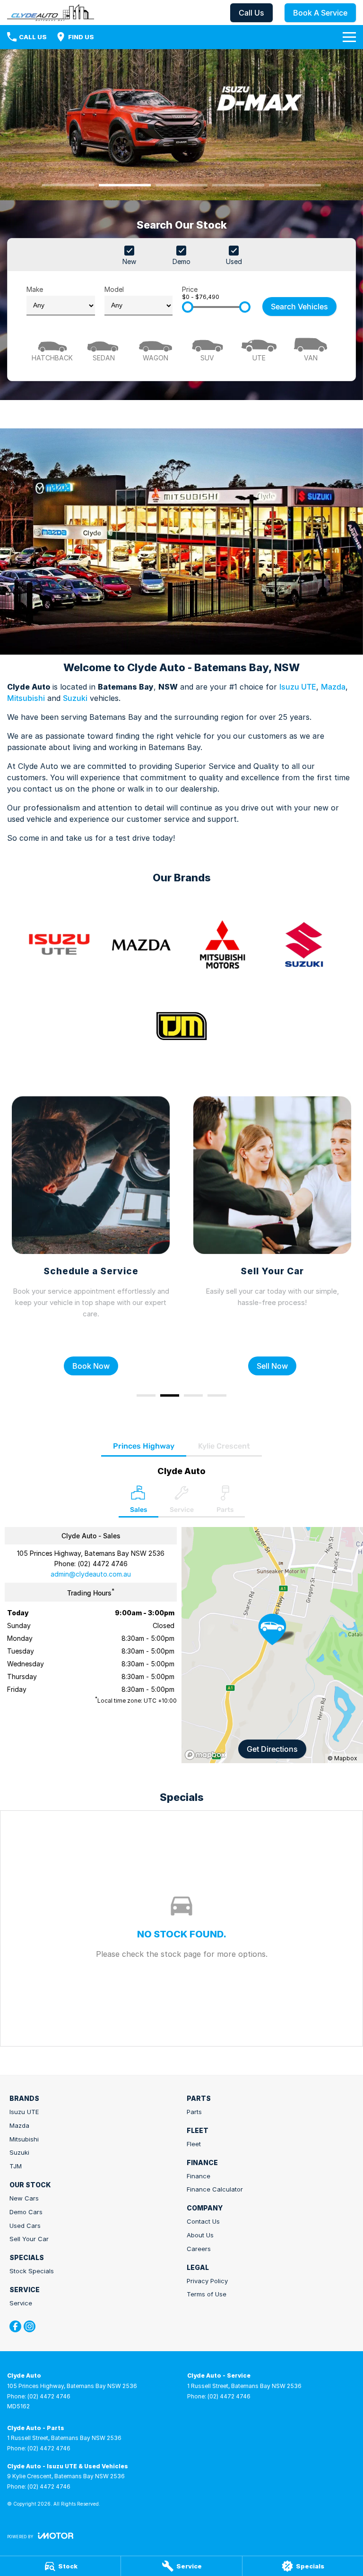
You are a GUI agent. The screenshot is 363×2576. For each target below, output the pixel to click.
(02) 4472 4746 (103, 1564)
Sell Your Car (29, 2239)
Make (35, 289)
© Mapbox (342, 1758)
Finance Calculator (215, 2189)
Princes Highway (144, 1446)
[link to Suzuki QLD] (304, 945)
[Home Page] (51, 13)
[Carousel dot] (68, 185)
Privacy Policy (207, 2281)
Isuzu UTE (298, 687)
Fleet (194, 2144)
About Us (200, 2235)
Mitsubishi (26, 698)
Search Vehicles (299, 307)
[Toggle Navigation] (349, 37)
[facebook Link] (15, 2326)
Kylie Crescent (224, 1446)
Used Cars (25, 2226)
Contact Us (203, 2221)
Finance (199, 2176)
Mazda (333, 687)
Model (114, 289)
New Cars (24, 2198)
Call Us (251, 13)
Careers (199, 2249)
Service (21, 2303)
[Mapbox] (207, 1755)
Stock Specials (32, 2271)
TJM (16, 2166)
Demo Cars (26, 2212)
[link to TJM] (181, 1026)
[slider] (188, 307)
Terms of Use (207, 2294)
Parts (194, 2112)
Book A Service (320, 13)
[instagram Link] (30, 2326)
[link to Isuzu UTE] (59, 945)
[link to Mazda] (141, 945)
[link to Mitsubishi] (223, 945)
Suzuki (75, 698)
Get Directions (272, 1749)
